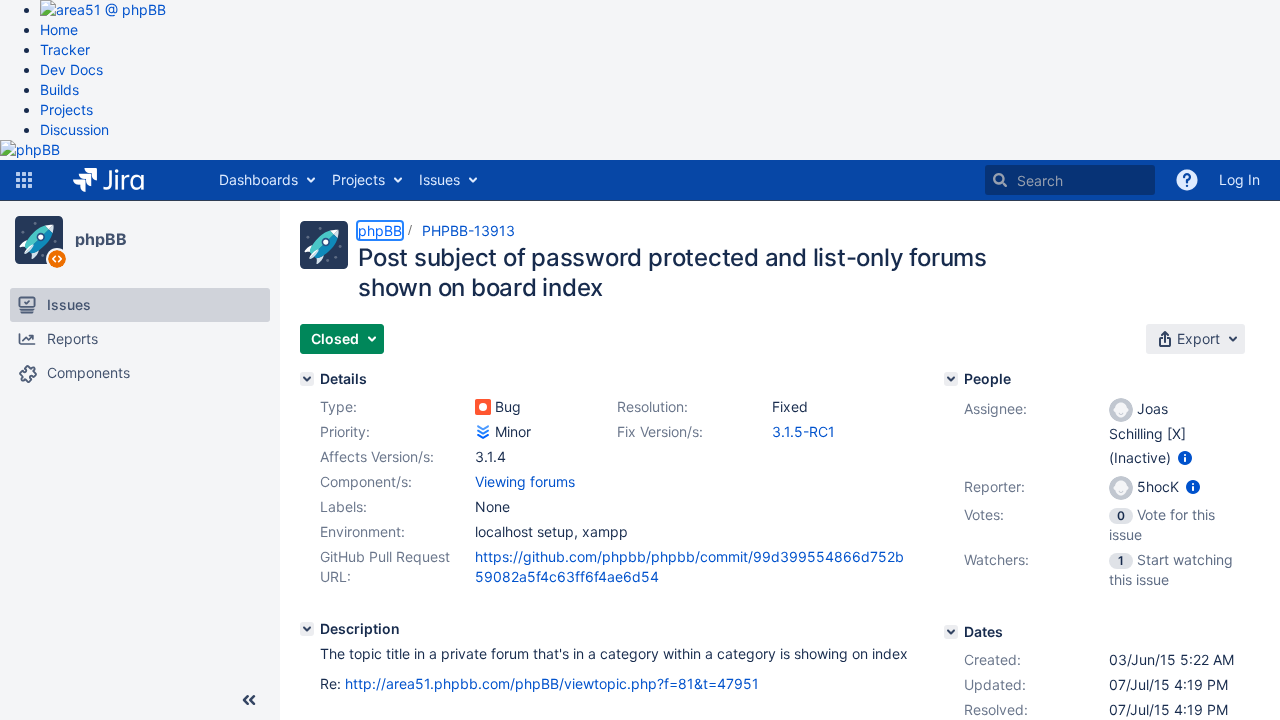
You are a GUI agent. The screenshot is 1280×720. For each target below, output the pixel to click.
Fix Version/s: (660, 431)
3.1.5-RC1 (803, 431)
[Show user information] (1185, 457)
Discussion (74, 129)
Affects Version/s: (377, 456)
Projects (66, 109)
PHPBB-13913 (468, 230)
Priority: (345, 431)
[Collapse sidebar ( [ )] (249, 700)
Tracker (65, 49)
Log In (1239, 179)
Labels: (343, 506)
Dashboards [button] (258, 179)
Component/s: (366, 481)
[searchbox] (1070, 180)
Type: (338, 406)
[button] (24, 180)
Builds (59, 89)
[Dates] (951, 632)
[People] (951, 379)
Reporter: (994, 486)
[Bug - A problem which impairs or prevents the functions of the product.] (483, 407)
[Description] (307, 629)
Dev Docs (71, 69)
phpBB (101, 239)
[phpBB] (39, 240)
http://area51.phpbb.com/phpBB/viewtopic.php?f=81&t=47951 (552, 683)
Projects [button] (358, 179)
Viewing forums (525, 481)
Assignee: (995, 408)
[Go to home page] (123, 180)
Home (59, 29)
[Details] (307, 379)
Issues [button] (439, 179)
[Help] (1187, 180)
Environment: (362, 531)
